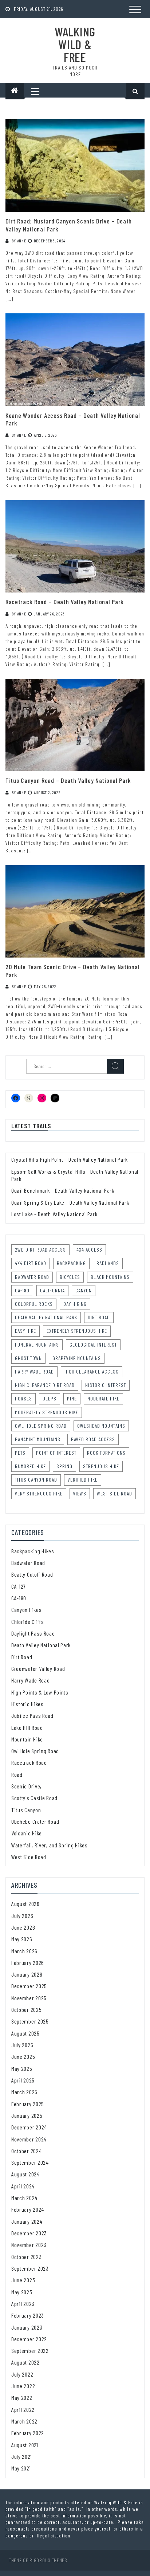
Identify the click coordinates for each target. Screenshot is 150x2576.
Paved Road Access (93, 1439)
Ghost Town (28, 1358)
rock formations (106, 1453)
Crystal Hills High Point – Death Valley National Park (70, 1159)
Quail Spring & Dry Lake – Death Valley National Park (70, 1202)
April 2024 (23, 2186)
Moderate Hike (103, 1398)
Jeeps (50, 1398)
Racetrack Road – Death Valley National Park (65, 602)
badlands (108, 1263)
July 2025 (22, 2045)
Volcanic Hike (27, 1833)
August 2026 (25, 1904)
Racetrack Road (29, 1762)
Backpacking (71, 1263)
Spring (64, 1466)
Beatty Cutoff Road (32, 1574)
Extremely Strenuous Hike (77, 1331)
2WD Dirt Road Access (40, 1250)
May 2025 (22, 2068)
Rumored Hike (30, 1466)
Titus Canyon (26, 1810)
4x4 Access (89, 1250)
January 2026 (27, 1974)
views (80, 1493)
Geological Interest (93, 1345)
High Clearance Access (92, 1372)
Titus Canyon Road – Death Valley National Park (68, 780)
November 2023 (29, 2245)
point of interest (56, 1453)
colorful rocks (34, 1304)
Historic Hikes (27, 1704)
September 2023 (30, 2268)
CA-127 (19, 1586)
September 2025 (30, 2021)
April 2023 (23, 2304)
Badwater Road (32, 1277)
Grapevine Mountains (77, 1358)
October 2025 (26, 2010)
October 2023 (26, 2257)
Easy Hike (25, 1331)
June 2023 (23, 2280)
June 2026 (23, 1927)
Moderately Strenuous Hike (47, 1412)
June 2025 (23, 2056)
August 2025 (25, 2033)
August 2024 (25, 2174)
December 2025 (29, 1986)
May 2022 (22, 2397)
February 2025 (28, 2104)
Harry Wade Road (34, 1372)
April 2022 (23, 2409)
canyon (84, 1290)
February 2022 (28, 2433)
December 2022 (29, 2339)
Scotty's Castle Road (34, 1798)
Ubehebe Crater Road (35, 1821)
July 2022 (22, 2374)
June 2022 (23, 2386)
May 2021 (21, 2468)
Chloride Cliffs (28, 1622)
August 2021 (25, 2445)
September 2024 (30, 2162)
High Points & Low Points (40, 1692)
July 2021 (21, 2456)
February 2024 (28, 2209)
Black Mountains (110, 1277)
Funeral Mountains (37, 1345)
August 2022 (25, 2362)
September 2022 (30, 2351)
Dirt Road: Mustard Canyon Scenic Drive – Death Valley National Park (69, 225)
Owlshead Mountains (101, 1426)
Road (17, 1774)
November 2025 (29, 1998)
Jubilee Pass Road (32, 1715)
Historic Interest (106, 1385)
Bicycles (70, 1277)
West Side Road (115, 1493)
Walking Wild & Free (75, 44)
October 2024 (26, 2151)
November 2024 (29, 2139)
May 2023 (22, 2292)
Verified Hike (83, 1480)
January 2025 (27, 2115)
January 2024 (27, 2221)
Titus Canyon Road (36, 1480)
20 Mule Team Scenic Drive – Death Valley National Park (72, 971)
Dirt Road (99, 1317)
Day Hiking (75, 1304)
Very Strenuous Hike (39, 1493)
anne (22, 241)
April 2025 (23, 2080)
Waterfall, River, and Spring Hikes (50, 1845)
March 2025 (24, 2092)
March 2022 (24, 2421)
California (52, 1290)
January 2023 (27, 2327)
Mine (72, 1398)
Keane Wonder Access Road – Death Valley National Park (73, 419)
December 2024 (29, 2127)
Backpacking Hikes (33, 1551)
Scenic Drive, (26, 1786)
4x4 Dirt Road (31, 1263)
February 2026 (28, 1963)
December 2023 (29, 2233)
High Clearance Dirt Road (45, 1385)
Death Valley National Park (46, 1317)
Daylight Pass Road (33, 1633)
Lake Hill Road (27, 1727)
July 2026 (22, 1916)
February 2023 (28, 2315)
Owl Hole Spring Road (41, 1426)
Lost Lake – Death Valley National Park (54, 1214)
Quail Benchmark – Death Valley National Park (63, 1190)
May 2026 (22, 1939)
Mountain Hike (27, 1739)
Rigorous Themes (48, 2560)
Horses (23, 1398)
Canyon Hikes (26, 1610)
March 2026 (24, 1951)
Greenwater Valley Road (38, 1669)
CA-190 (22, 1290)
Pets (20, 1453)
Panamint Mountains (38, 1439)
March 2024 (24, 2198)
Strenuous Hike (101, 1466)
